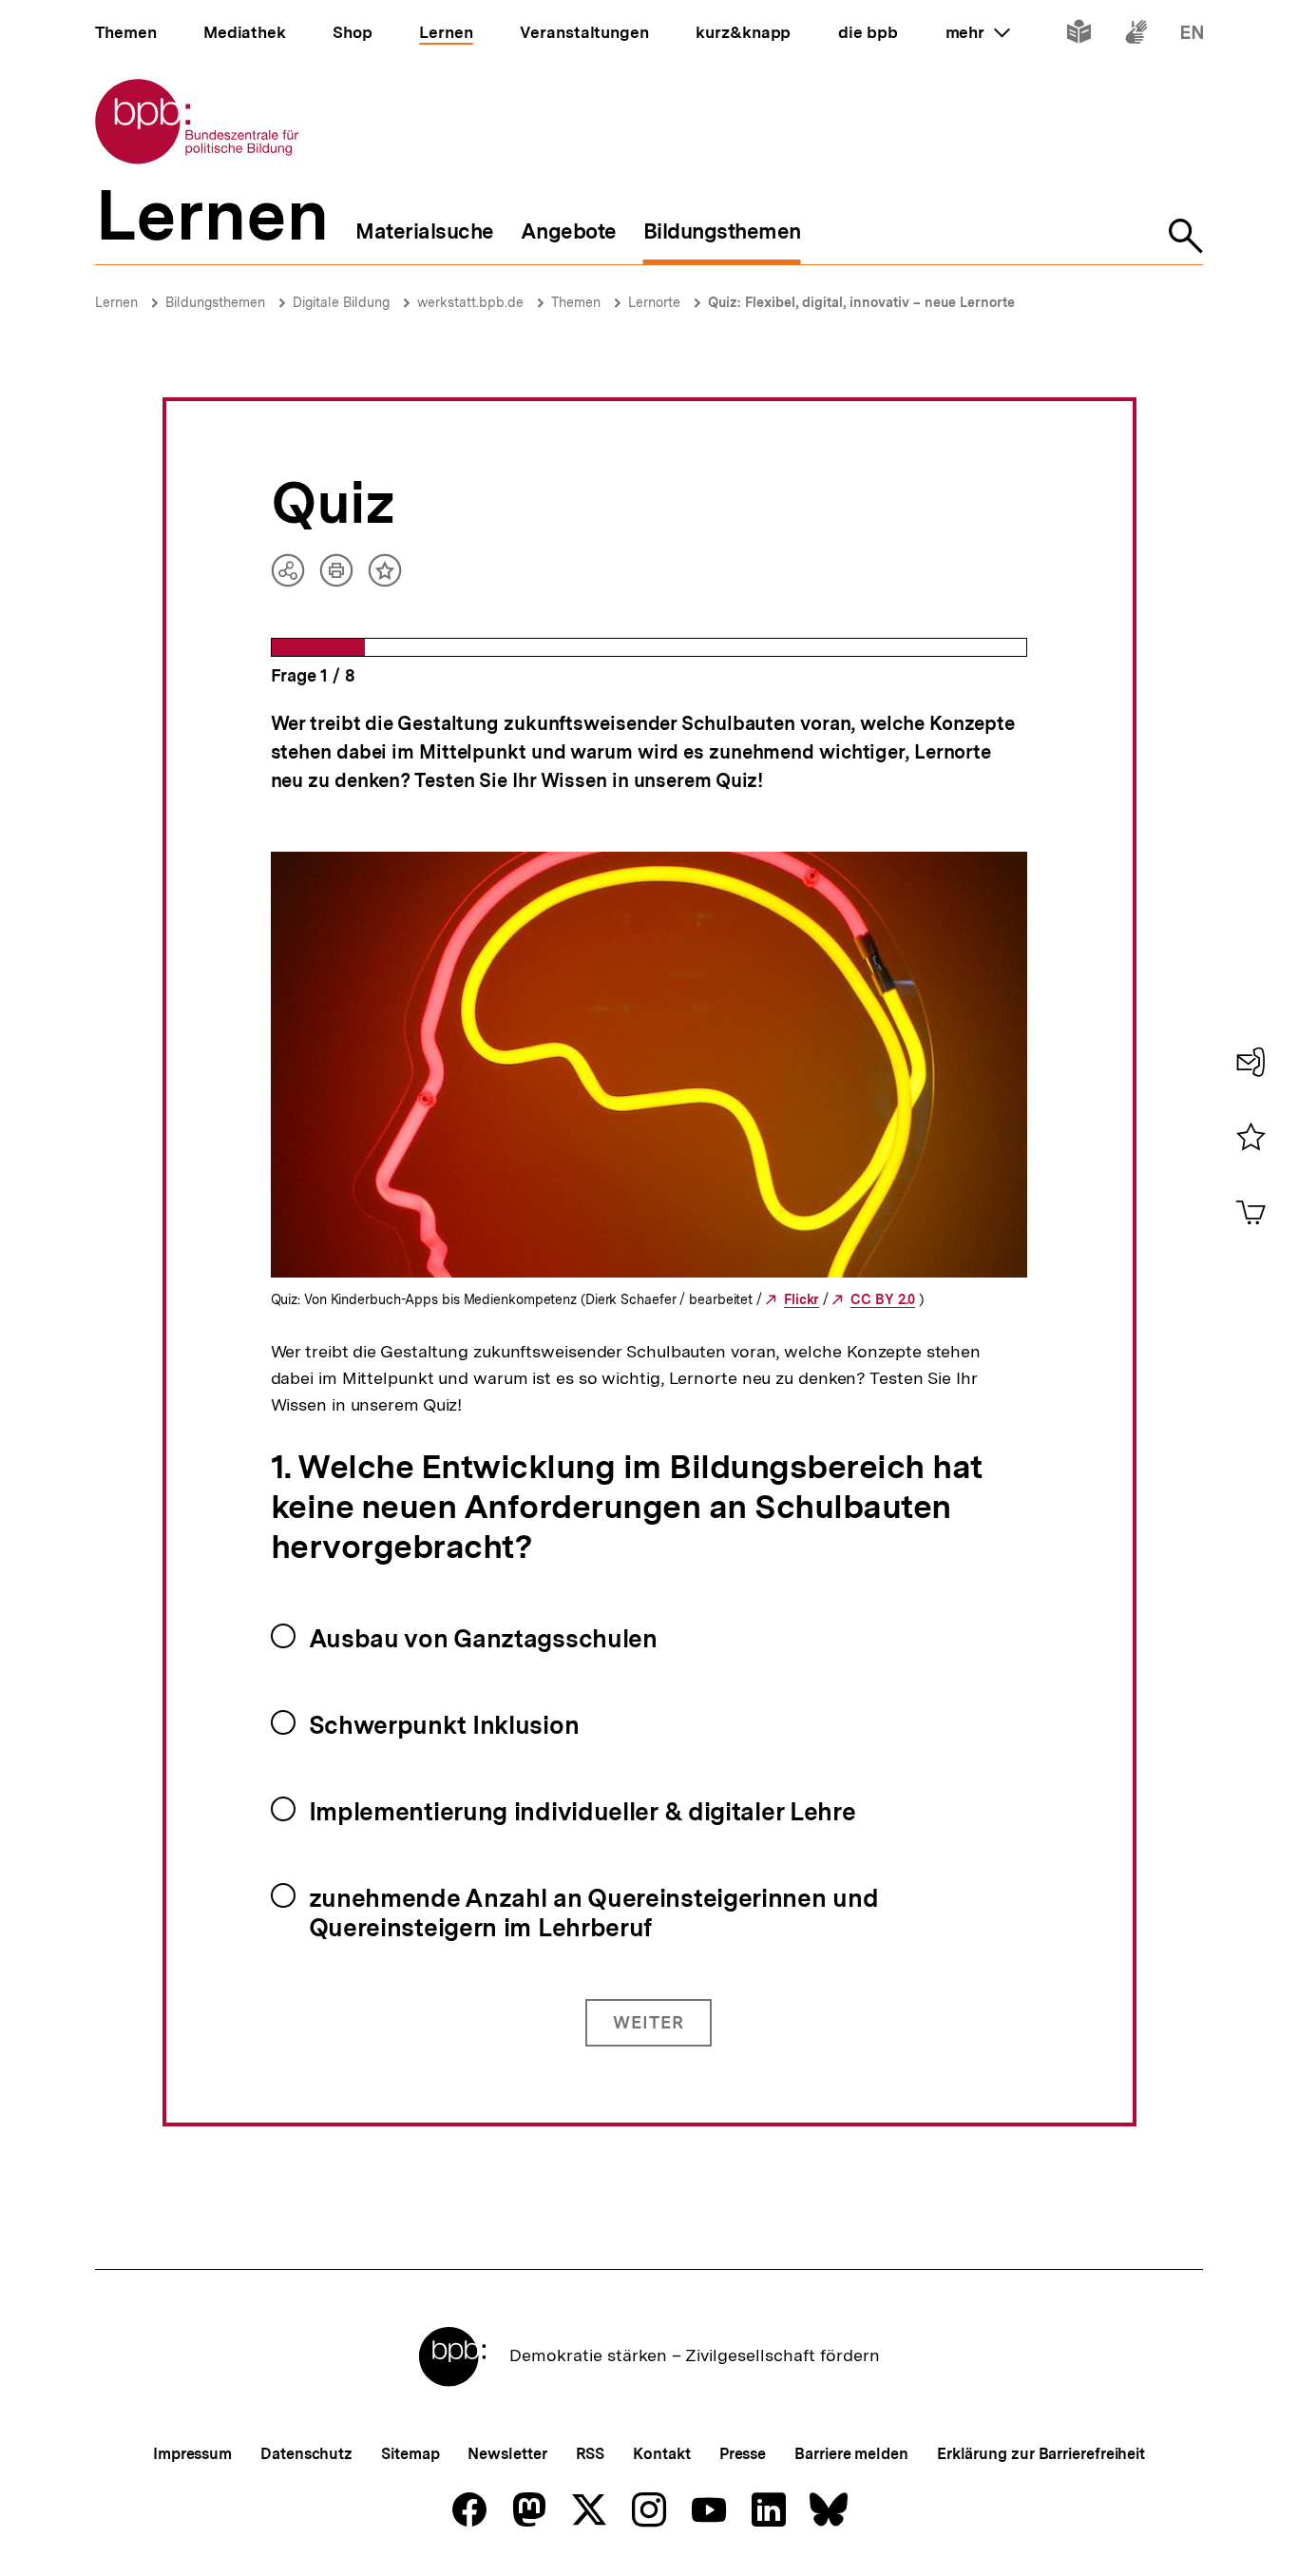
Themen (576, 302)
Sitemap (410, 2454)
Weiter (649, 2022)
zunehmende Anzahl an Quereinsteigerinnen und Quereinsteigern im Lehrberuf (594, 1913)
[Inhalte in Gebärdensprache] (1136, 36)
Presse (743, 2454)
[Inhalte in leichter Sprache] (1079, 36)
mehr (978, 32)
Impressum (192, 2454)
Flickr (802, 1300)
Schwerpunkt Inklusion (444, 1725)
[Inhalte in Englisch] (1192, 36)
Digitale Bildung (341, 302)
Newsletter (507, 2454)
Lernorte (654, 302)
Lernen (116, 302)
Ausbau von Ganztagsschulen (483, 1638)
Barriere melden (851, 2454)
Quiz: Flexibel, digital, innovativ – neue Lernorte (861, 302)
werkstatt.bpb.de (470, 302)
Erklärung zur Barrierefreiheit (1041, 2454)
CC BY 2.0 (883, 1300)
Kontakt (661, 2454)
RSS (591, 2454)
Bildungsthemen (215, 302)
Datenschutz (306, 2454)
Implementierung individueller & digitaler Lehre (582, 1811)
